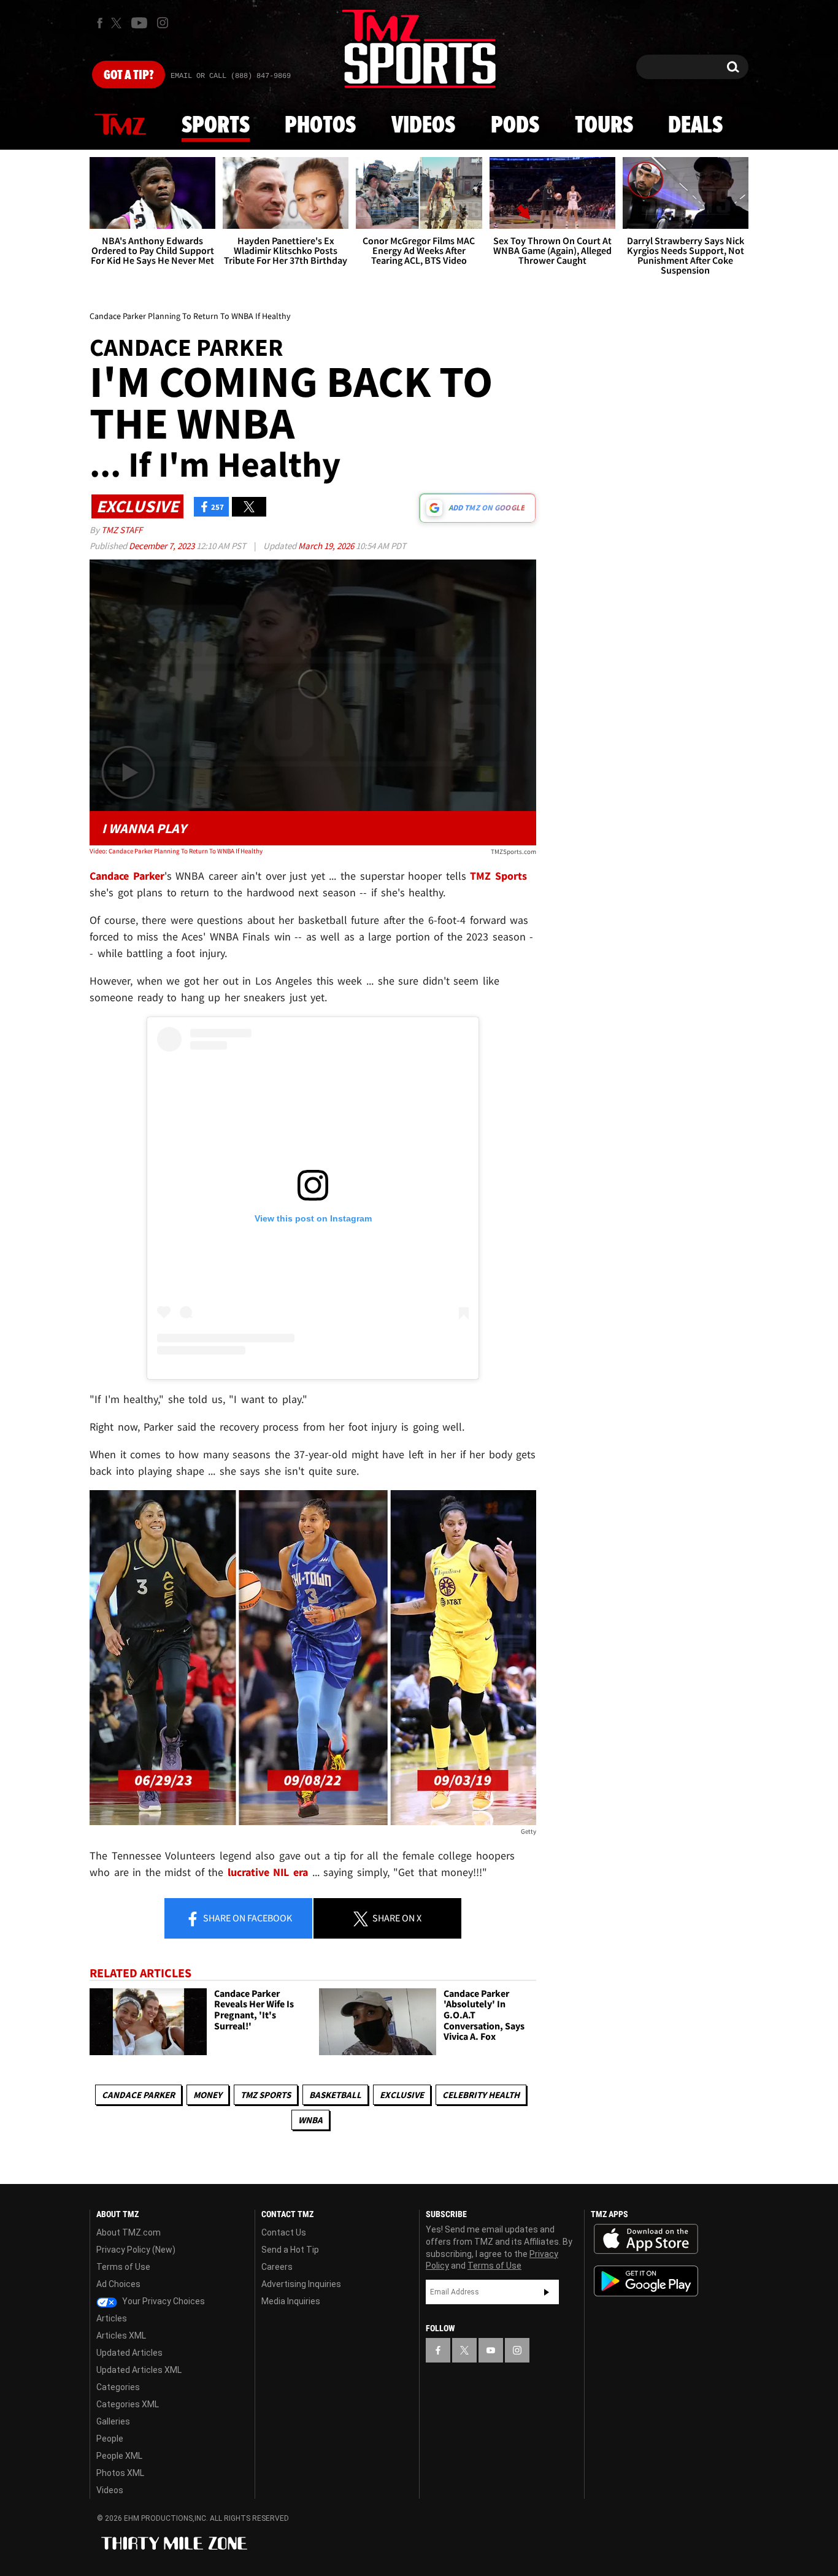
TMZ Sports (498, 876)
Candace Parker (138, 2095)
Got (129, 75)
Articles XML (121, 2336)
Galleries (113, 2421)
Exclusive (402, 2095)
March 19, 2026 (327, 546)
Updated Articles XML (139, 2370)
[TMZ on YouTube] (491, 2350)
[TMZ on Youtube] (139, 23)
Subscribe (547, 2292)
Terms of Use (123, 2267)
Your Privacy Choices (163, 2301)
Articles (112, 2318)
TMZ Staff (122, 530)
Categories (118, 2387)
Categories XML (128, 2404)
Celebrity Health (481, 2095)
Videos (423, 126)
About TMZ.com (129, 2232)
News (120, 125)
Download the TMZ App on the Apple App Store (646, 2239)
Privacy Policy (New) (136, 2250)
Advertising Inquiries (301, 2284)
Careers (277, 2267)
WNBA (310, 2120)
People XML (119, 2456)
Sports (216, 126)
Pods (515, 126)
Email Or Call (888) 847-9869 (231, 76)
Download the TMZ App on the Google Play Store (646, 2281)
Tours (604, 126)
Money (208, 2095)
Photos (320, 126)
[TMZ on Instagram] (163, 23)
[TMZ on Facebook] (100, 23)
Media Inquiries (291, 2301)
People (110, 2439)
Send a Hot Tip (290, 2250)
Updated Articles (129, 2353)
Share (247, 1918)
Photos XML (120, 2473)
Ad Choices (118, 2284)
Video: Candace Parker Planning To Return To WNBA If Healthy (176, 851)
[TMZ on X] (118, 23)
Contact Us (284, 2232)
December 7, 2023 (163, 546)
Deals (695, 126)
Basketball (335, 2095)
